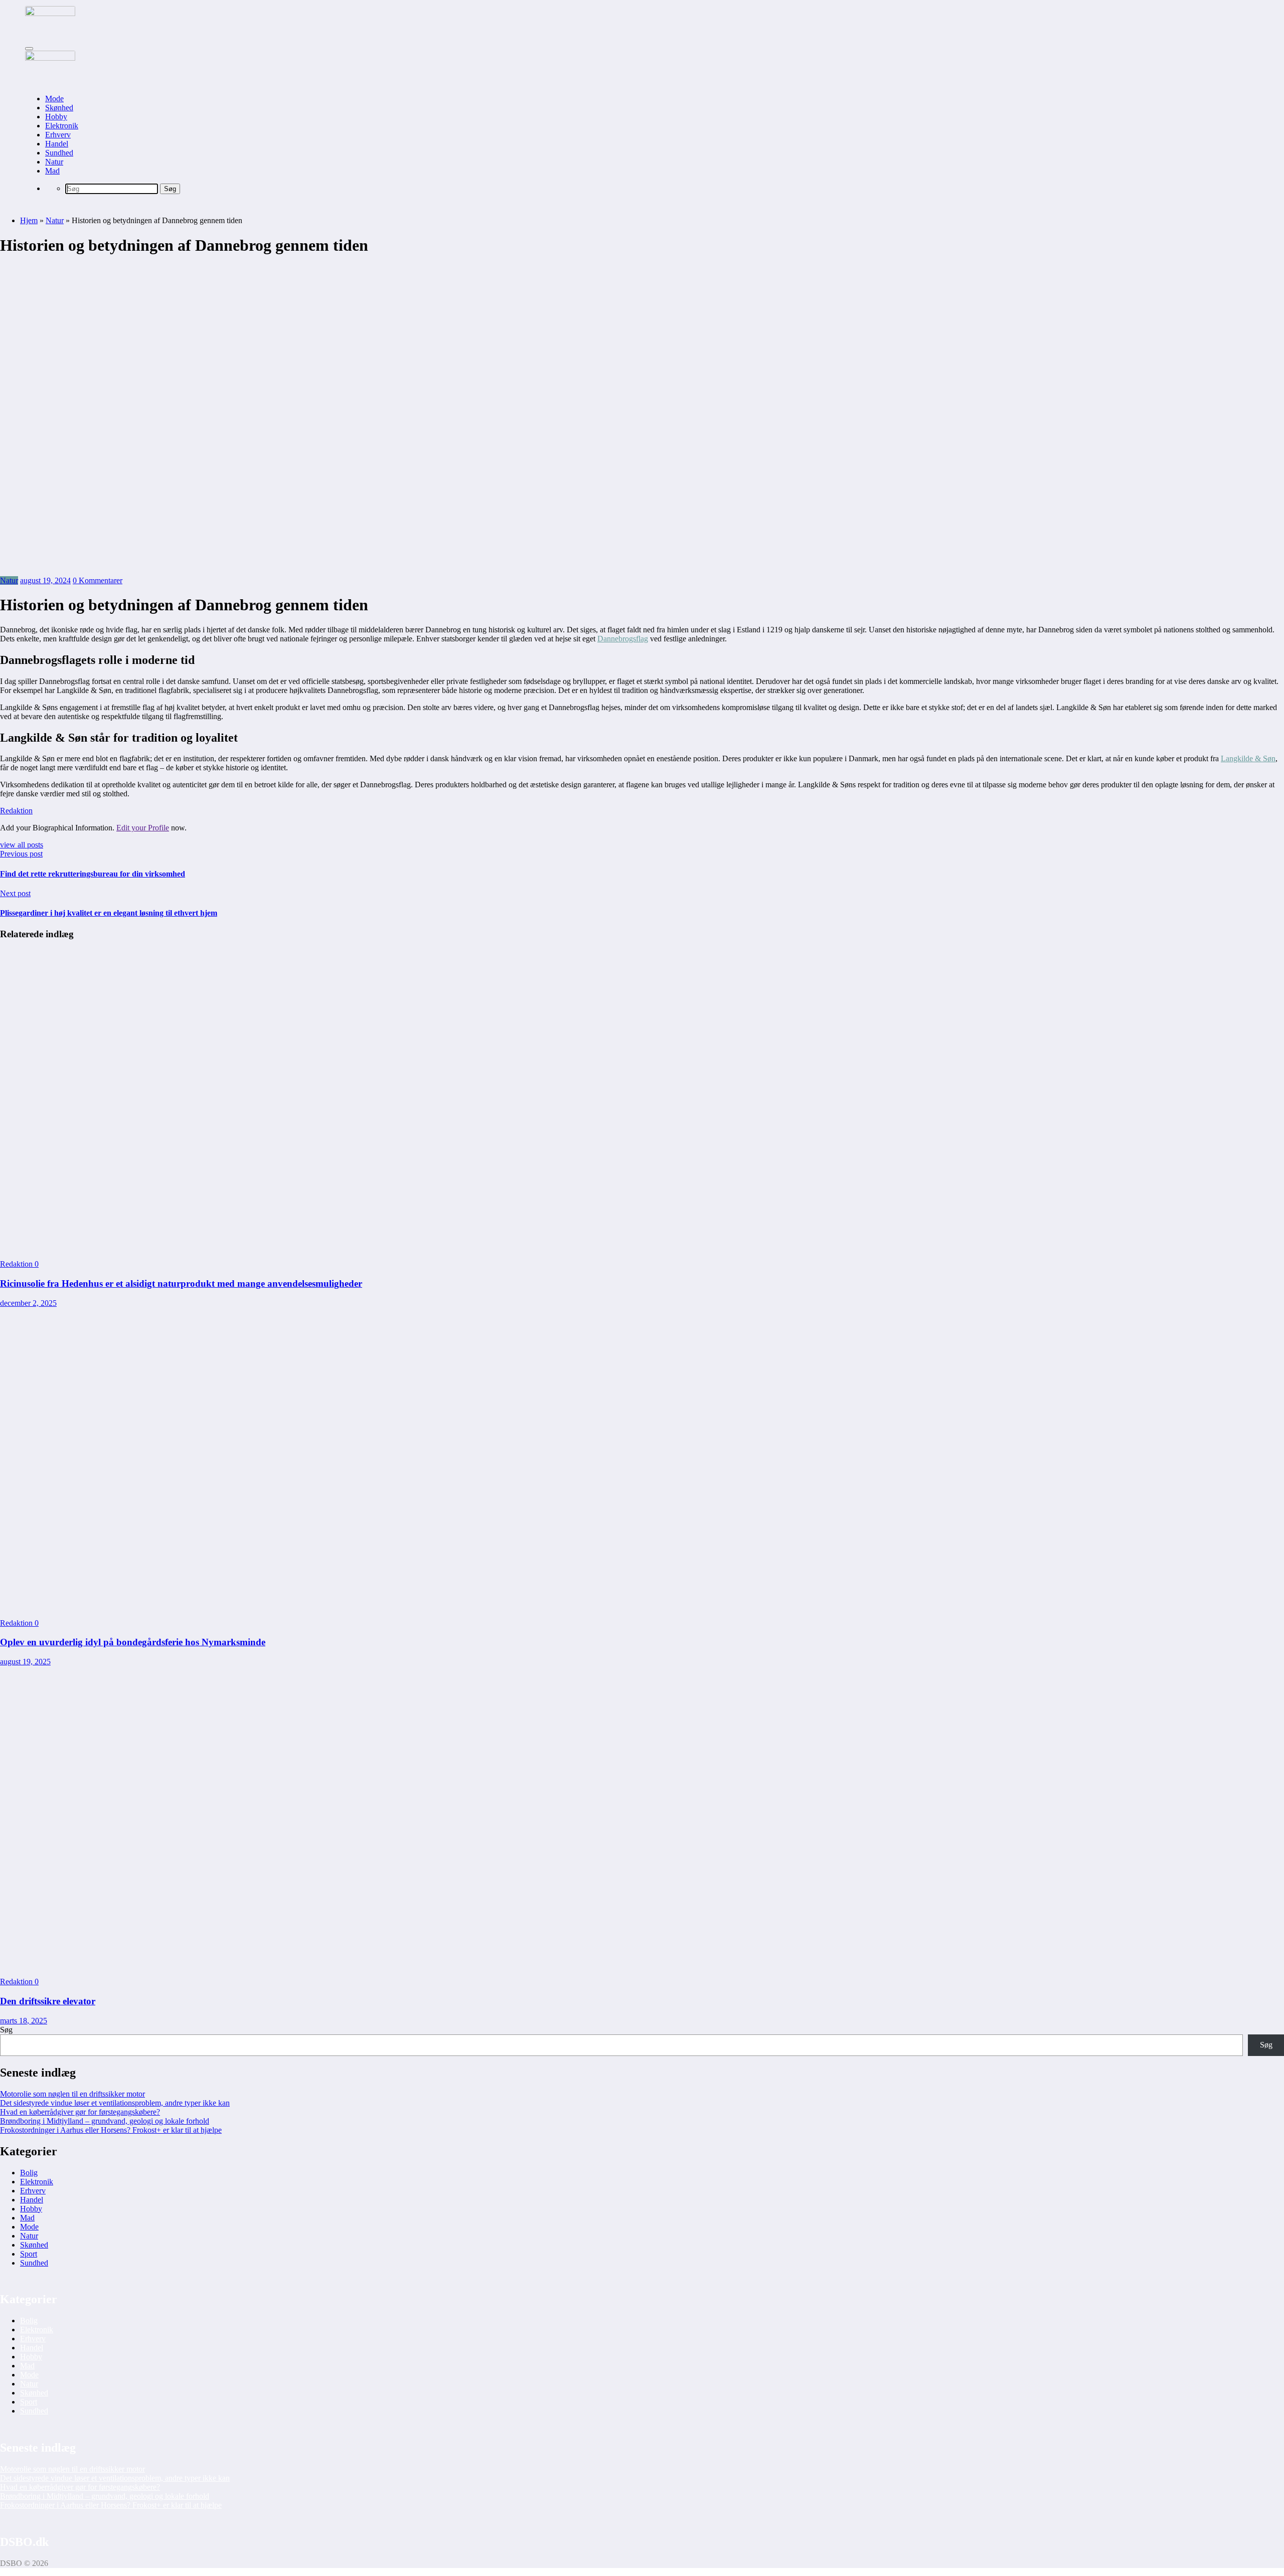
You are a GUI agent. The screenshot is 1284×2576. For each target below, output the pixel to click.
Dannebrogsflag (623, 639)
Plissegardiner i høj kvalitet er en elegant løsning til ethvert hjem (109, 913)
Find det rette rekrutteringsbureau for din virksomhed (93, 874)
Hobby (56, 117)
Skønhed (59, 108)
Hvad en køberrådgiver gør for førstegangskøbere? (80, 2112)
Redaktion (16, 811)
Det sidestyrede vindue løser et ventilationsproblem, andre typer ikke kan (115, 2103)
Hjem (29, 220)
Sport (29, 2254)
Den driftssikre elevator (48, 2001)
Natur (54, 162)
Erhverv (58, 135)
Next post (15, 893)
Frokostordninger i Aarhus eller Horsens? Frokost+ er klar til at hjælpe (111, 2130)
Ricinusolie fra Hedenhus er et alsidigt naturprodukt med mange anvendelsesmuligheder (181, 1283)
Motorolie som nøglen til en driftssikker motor (72, 2094)
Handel (57, 144)
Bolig (29, 2173)
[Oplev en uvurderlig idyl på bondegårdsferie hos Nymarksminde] (642, 1606)
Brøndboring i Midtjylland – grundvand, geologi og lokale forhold (105, 2121)
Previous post (21, 854)
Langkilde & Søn (1248, 758)
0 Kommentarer (98, 580)
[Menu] (29, 49)
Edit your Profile (143, 828)
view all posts (22, 845)
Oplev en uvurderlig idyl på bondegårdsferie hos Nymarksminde (133, 1642)
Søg (6, 2030)
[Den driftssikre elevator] (642, 1964)
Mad (52, 171)
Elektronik (62, 126)
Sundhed (59, 153)
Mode (54, 99)
